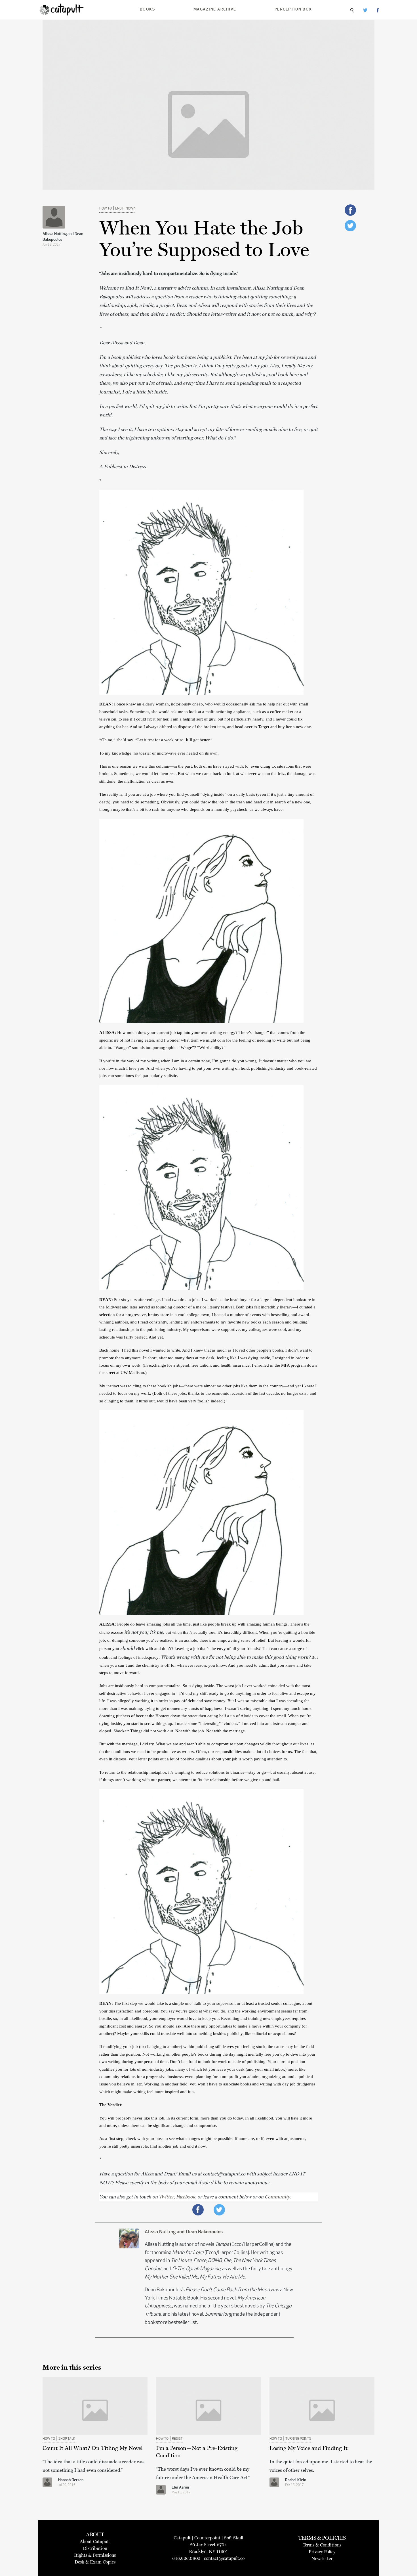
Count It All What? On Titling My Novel (93, 2448)
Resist (177, 2439)
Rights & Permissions (95, 2555)
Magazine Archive (215, 10)
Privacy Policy (322, 2552)
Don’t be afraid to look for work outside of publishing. (219, 2062)
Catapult (182, 2538)
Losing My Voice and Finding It (308, 2448)
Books (148, 10)
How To (106, 209)
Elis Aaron (180, 2488)
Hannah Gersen (71, 2480)
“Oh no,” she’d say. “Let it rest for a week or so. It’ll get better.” (156, 740)
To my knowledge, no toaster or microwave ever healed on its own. (160, 753)
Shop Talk (67, 2439)
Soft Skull (234, 2538)
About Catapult (95, 2542)
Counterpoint (207, 2538)
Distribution (95, 2548)
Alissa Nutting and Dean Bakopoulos (63, 237)
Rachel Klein (296, 2480)
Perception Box (293, 10)
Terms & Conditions (322, 2545)
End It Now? (125, 209)
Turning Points (298, 2439)
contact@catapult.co (224, 2558)
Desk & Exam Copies (95, 2562)
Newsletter (322, 2559)
